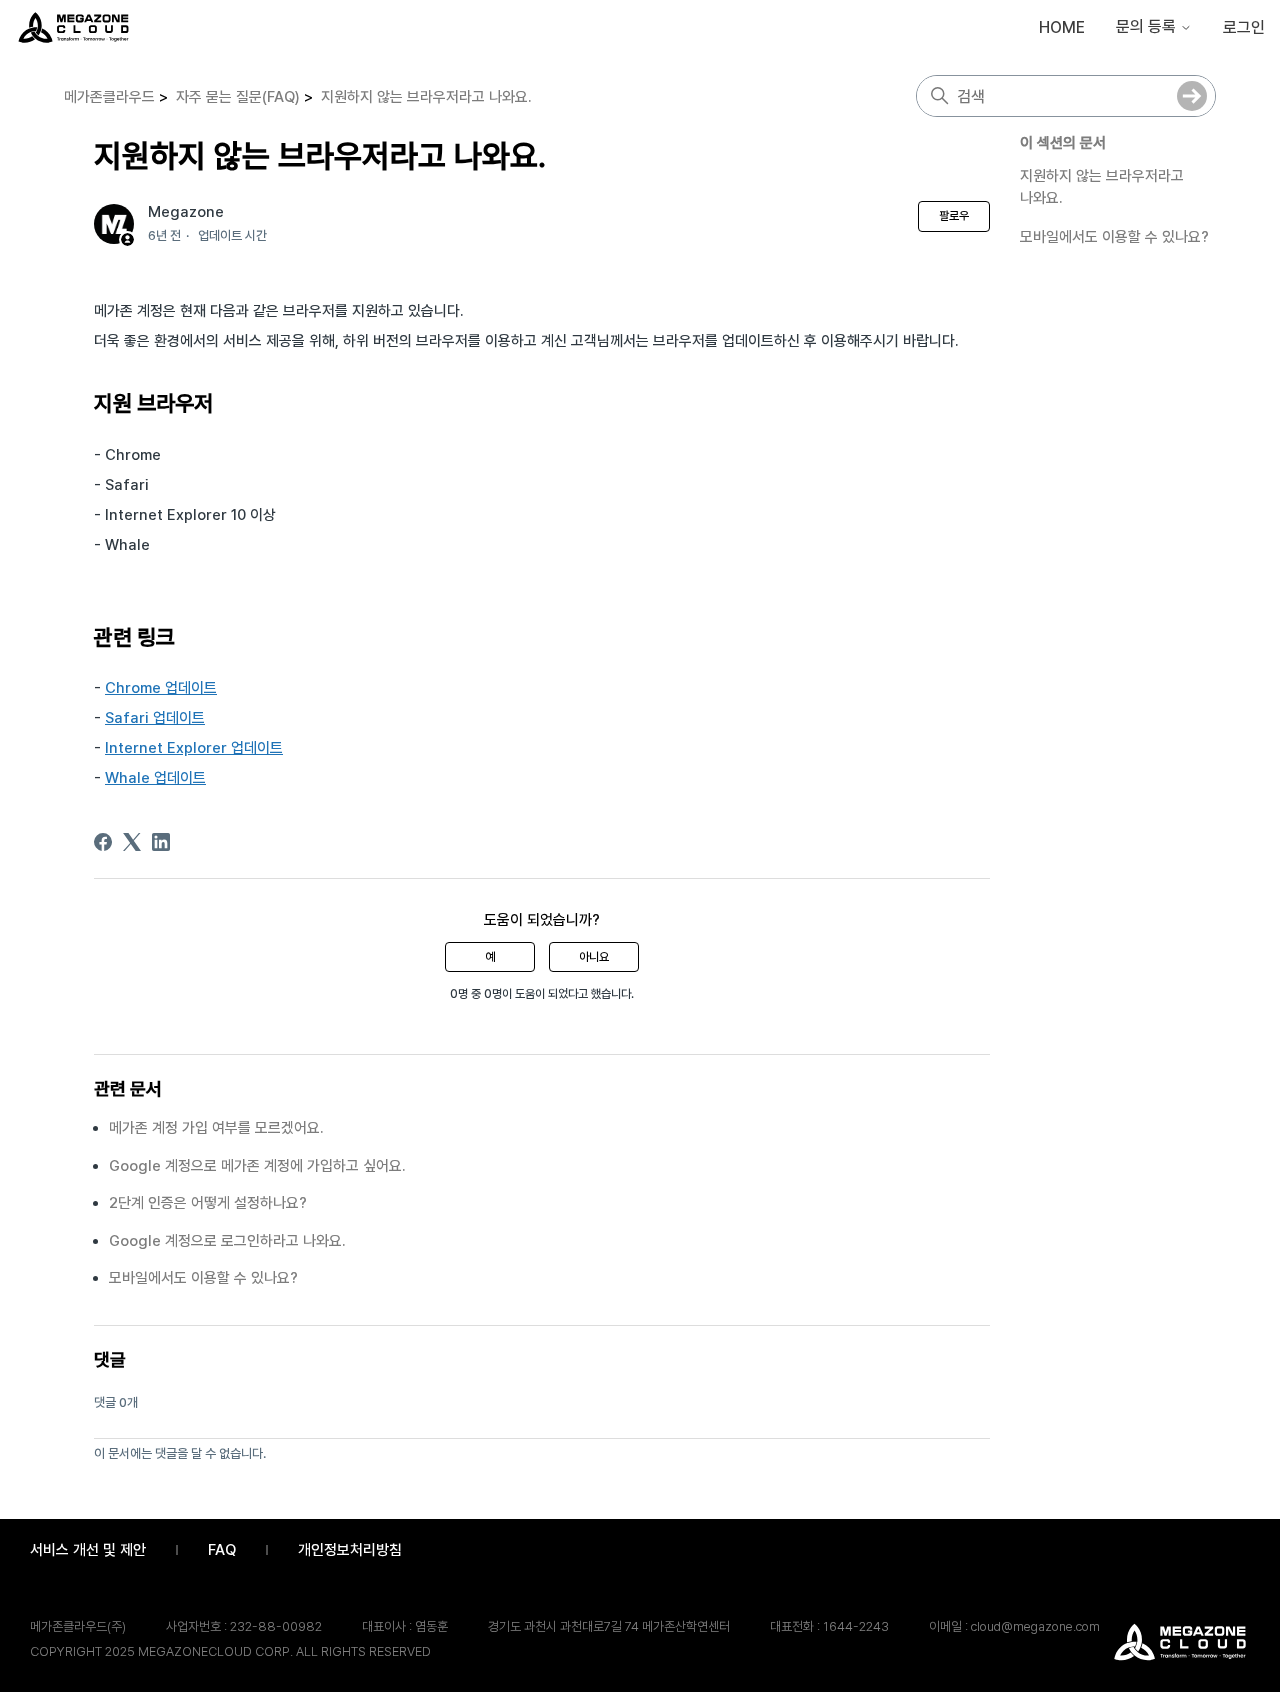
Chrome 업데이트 (161, 688)
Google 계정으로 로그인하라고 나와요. (227, 1241)
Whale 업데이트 (155, 778)
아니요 (594, 957)
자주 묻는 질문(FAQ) (238, 97)
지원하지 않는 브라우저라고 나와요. (426, 97)
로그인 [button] (1244, 27)
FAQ (222, 1550)
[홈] (73, 27)
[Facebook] (103, 842)
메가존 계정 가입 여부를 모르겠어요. (216, 1128)
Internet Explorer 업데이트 (194, 748)
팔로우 (954, 216)
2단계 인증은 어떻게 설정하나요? (208, 1203)
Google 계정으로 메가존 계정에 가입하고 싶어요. (257, 1166)
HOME (1062, 27)
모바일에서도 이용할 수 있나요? (1114, 237)
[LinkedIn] (161, 842)
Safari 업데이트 (155, 718)
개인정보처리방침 (350, 1550)
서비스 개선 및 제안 (88, 1550)
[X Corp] (132, 842)
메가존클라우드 (109, 97)
